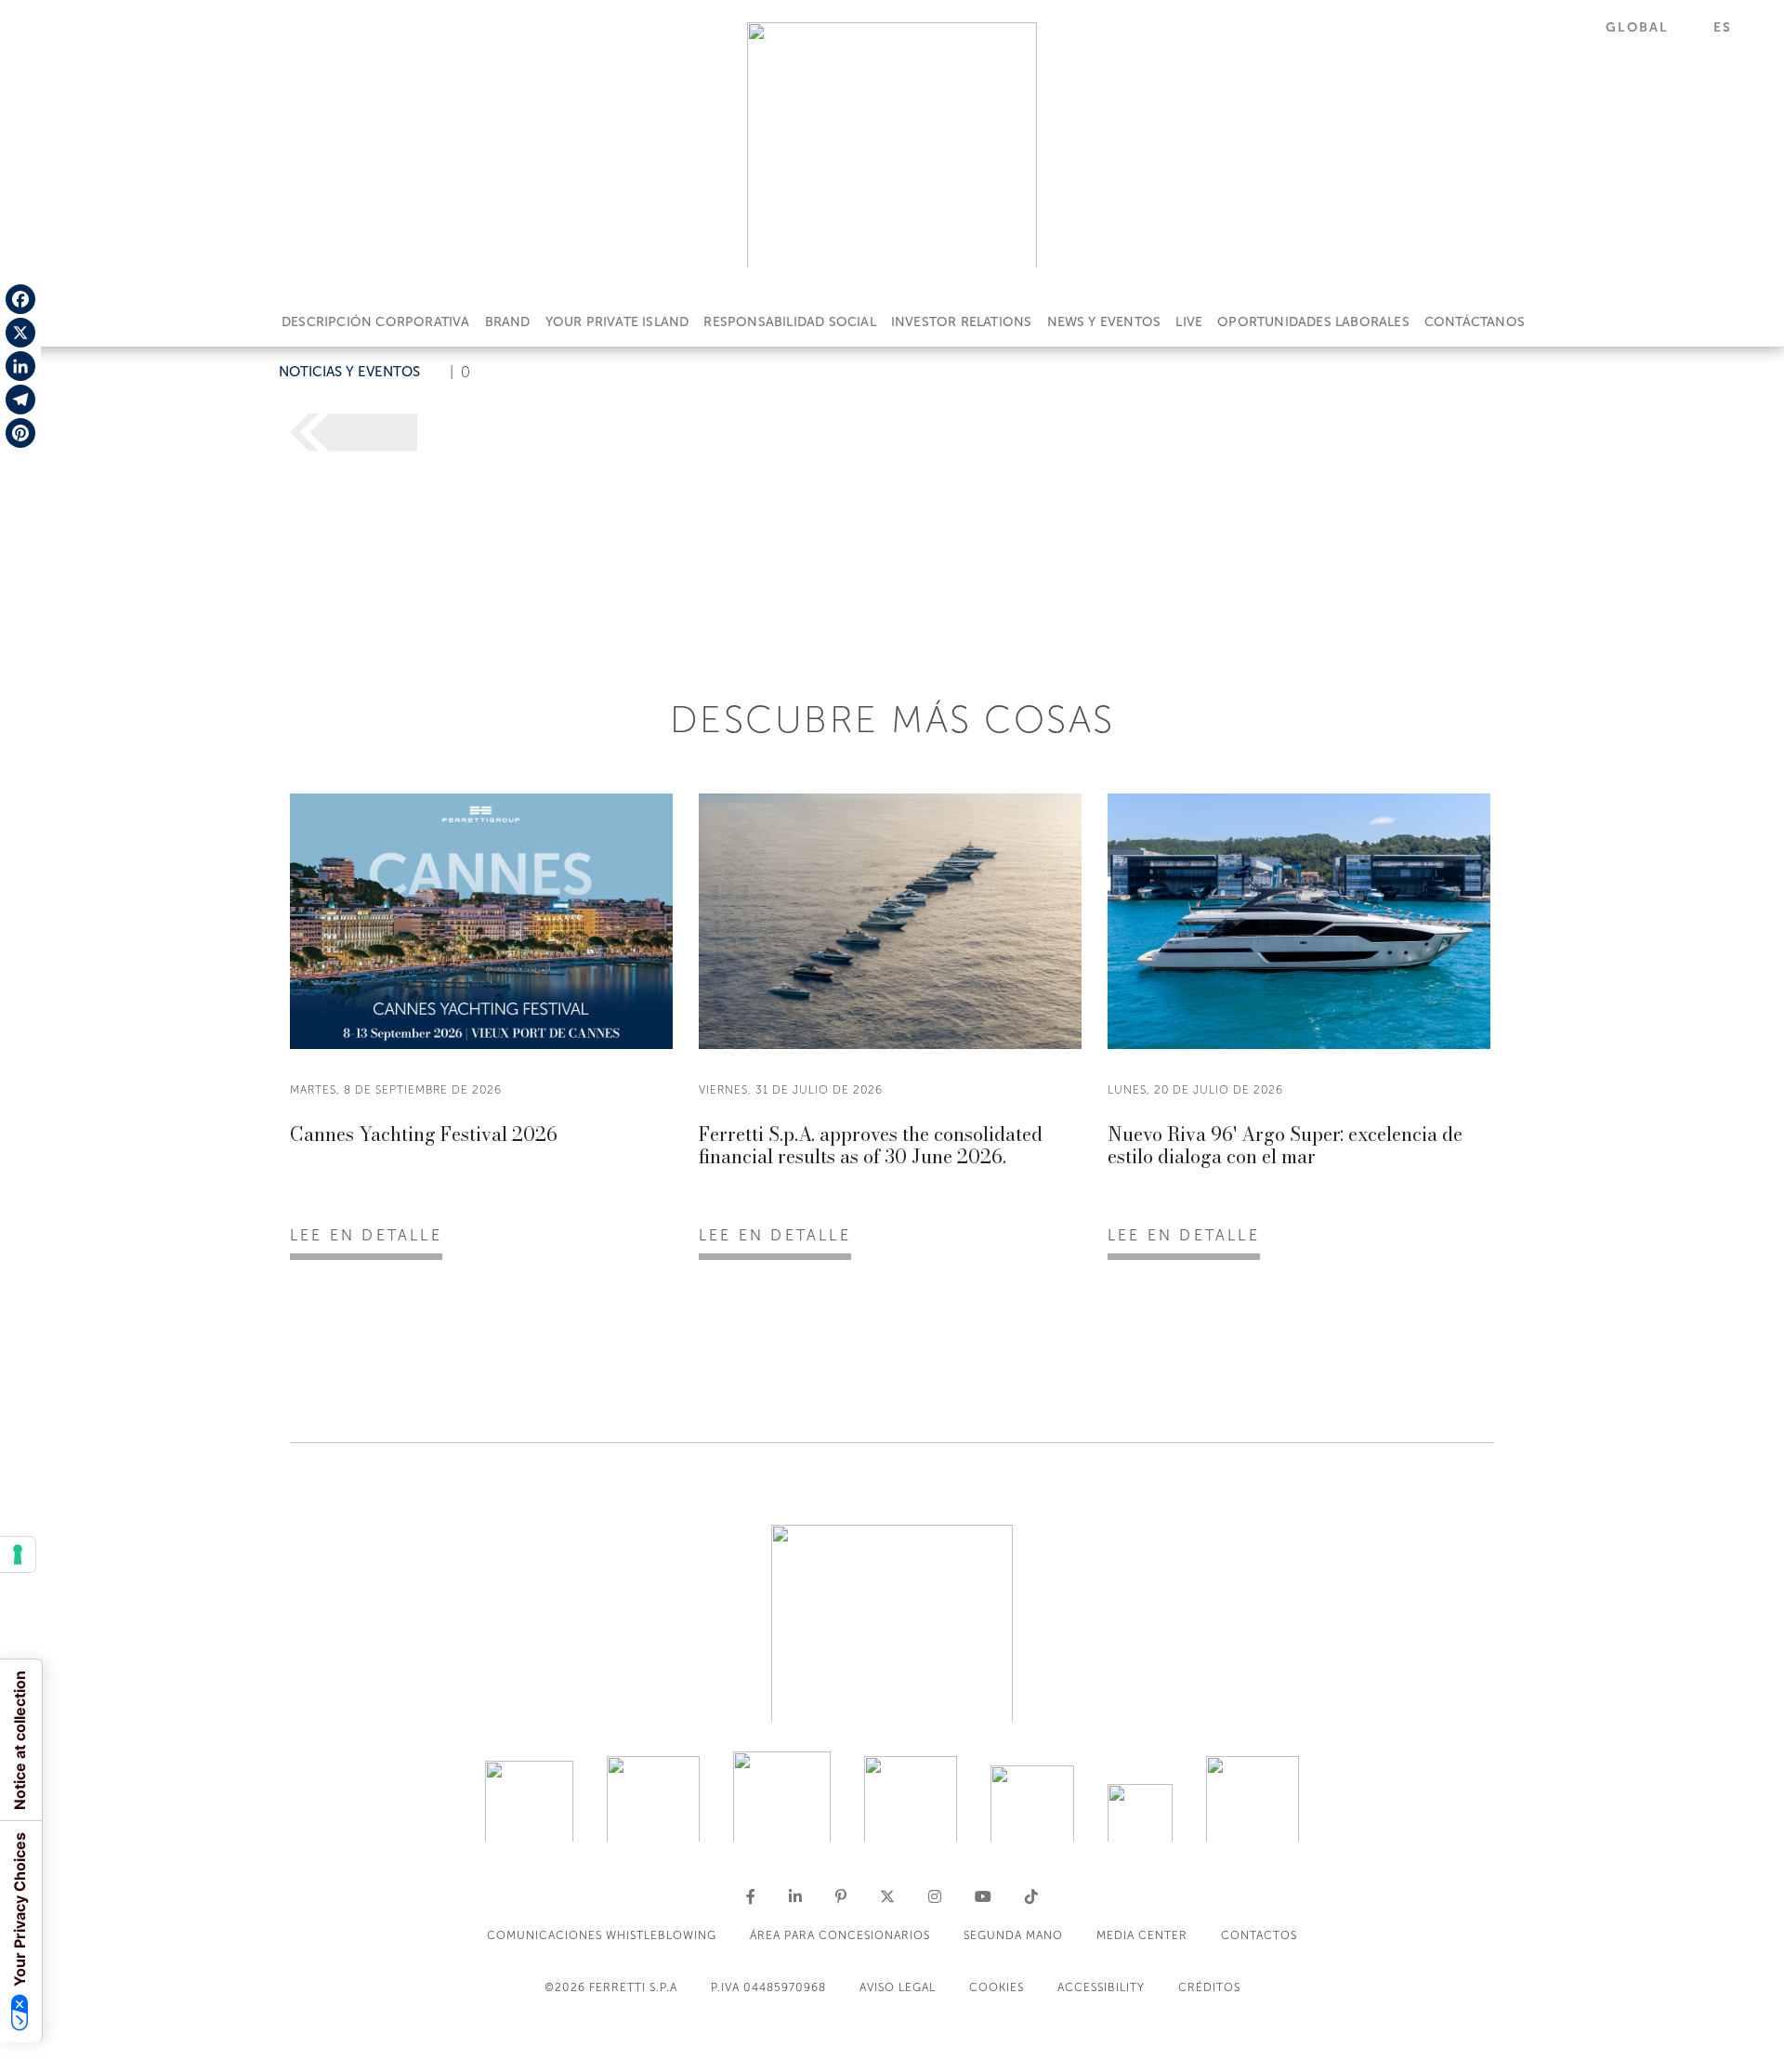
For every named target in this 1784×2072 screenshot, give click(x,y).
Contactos (1259, 1935)
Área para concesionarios (840, 1935)
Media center (1142, 1935)
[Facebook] (20, 299)
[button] (1648, 27)
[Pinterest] (20, 433)
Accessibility (1101, 1987)
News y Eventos (1104, 322)
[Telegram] (20, 400)
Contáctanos (1475, 322)
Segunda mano (1013, 1935)
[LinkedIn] (20, 366)
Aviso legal (898, 1987)
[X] (20, 333)
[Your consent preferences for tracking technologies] (18, 1554)
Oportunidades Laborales (1313, 322)
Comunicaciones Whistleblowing (602, 1935)
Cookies (997, 1987)
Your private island (617, 322)
